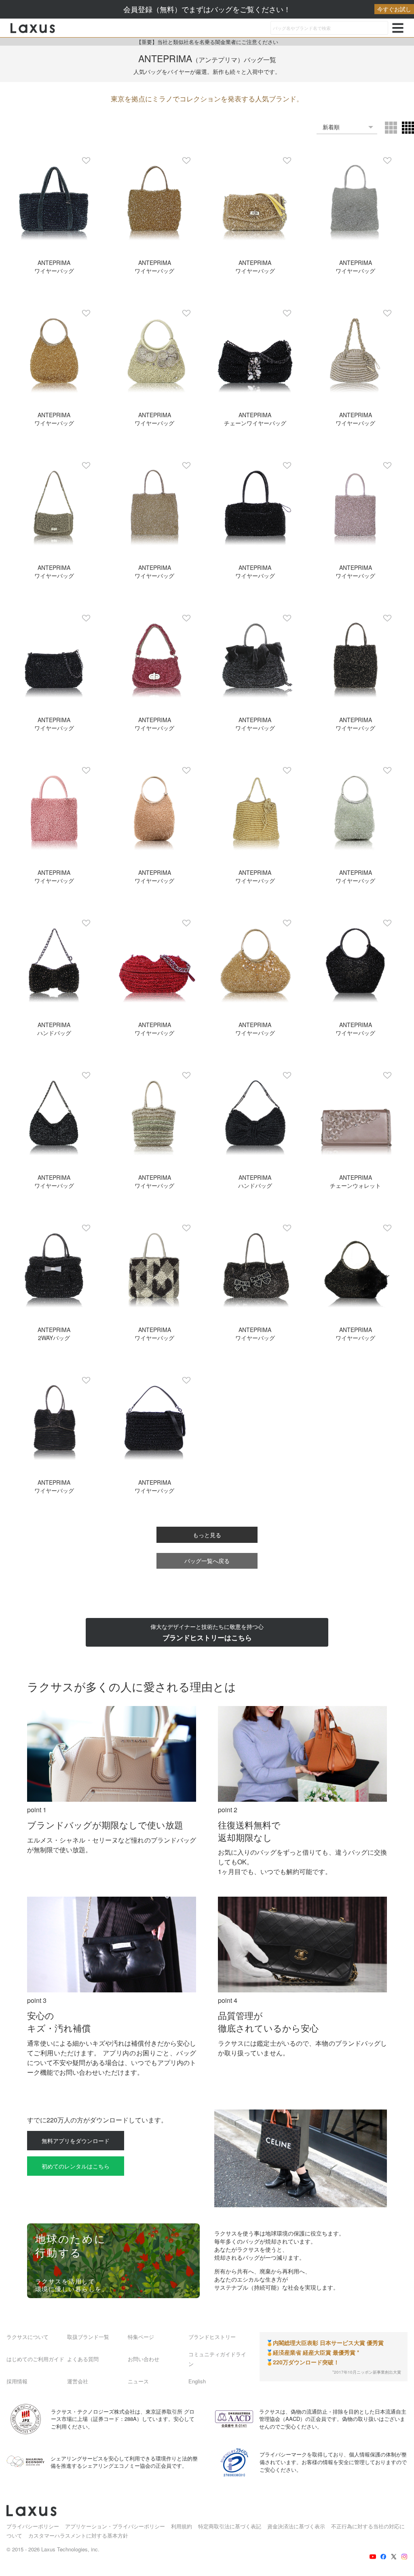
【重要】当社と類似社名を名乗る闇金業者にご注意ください (207, 42)
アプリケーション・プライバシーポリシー (115, 2526)
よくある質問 (83, 2359)
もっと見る (207, 1535)
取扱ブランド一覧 (88, 2337)
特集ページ (141, 2337)
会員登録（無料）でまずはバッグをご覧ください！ (267, 9)
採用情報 (17, 2381)
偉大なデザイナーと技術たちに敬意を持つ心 (207, 1632)
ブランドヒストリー (212, 2337)
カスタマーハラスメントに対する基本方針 (78, 2535)
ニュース (138, 2381)
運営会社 (78, 2381)
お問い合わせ (144, 2359)
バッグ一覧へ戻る (207, 1561)
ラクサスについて (27, 2337)
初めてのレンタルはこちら (76, 2166)
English (197, 2381)
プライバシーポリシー (33, 2526)
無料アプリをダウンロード (76, 2141)
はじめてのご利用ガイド (35, 2359)
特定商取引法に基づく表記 (230, 2526)
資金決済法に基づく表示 (296, 2526)
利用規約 (182, 2526)
